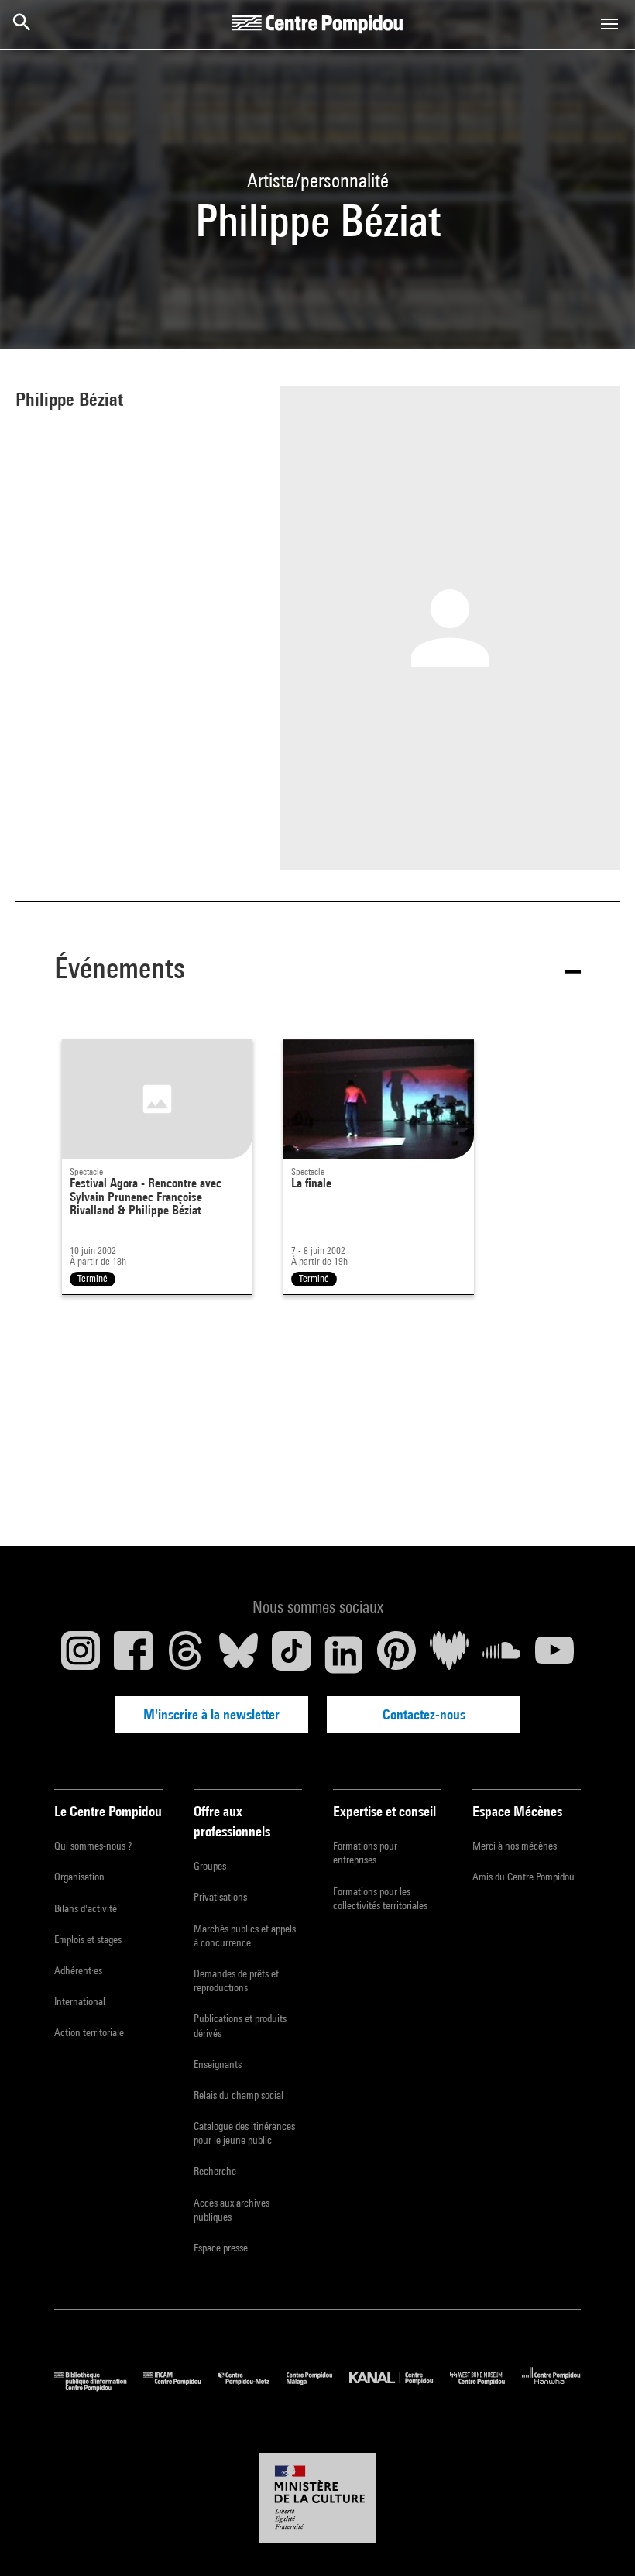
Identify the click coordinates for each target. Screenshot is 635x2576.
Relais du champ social (239, 2095)
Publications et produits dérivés (240, 2025)
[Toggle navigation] (609, 24)
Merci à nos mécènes (515, 1846)
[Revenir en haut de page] (599, 2540)
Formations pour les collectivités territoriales (380, 1898)
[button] (317, 971)
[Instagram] (81, 1654)
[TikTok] (291, 1654)
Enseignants (218, 2064)
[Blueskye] (239, 1654)
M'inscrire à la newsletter (211, 1714)
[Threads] (186, 1654)
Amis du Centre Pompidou (523, 1877)
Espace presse (221, 2248)
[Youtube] (554, 1654)
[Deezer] (449, 1654)
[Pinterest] (396, 1654)
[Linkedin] (344, 1654)
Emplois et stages (88, 1939)
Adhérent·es (78, 1970)
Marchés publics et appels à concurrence (245, 1935)
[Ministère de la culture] (317, 2498)
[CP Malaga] (318, 2387)
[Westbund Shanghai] (486, 2387)
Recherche (215, 2171)
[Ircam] (180, 2387)
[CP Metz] (252, 2387)
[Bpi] (99, 2387)
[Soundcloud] (502, 1654)
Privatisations (220, 1897)
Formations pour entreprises (365, 1853)
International (80, 2001)
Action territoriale (89, 2032)
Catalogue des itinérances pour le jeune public (244, 2133)
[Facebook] (133, 1654)
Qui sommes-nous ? (93, 1846)
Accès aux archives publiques (232, 2210)
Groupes (210, 1866)
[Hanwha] (551, 2387)
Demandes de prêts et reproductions (236, 1980)
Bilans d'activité (86, 1908)
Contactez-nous (424, 1714)
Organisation (79, 1877)
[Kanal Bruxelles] (399, 2387)
